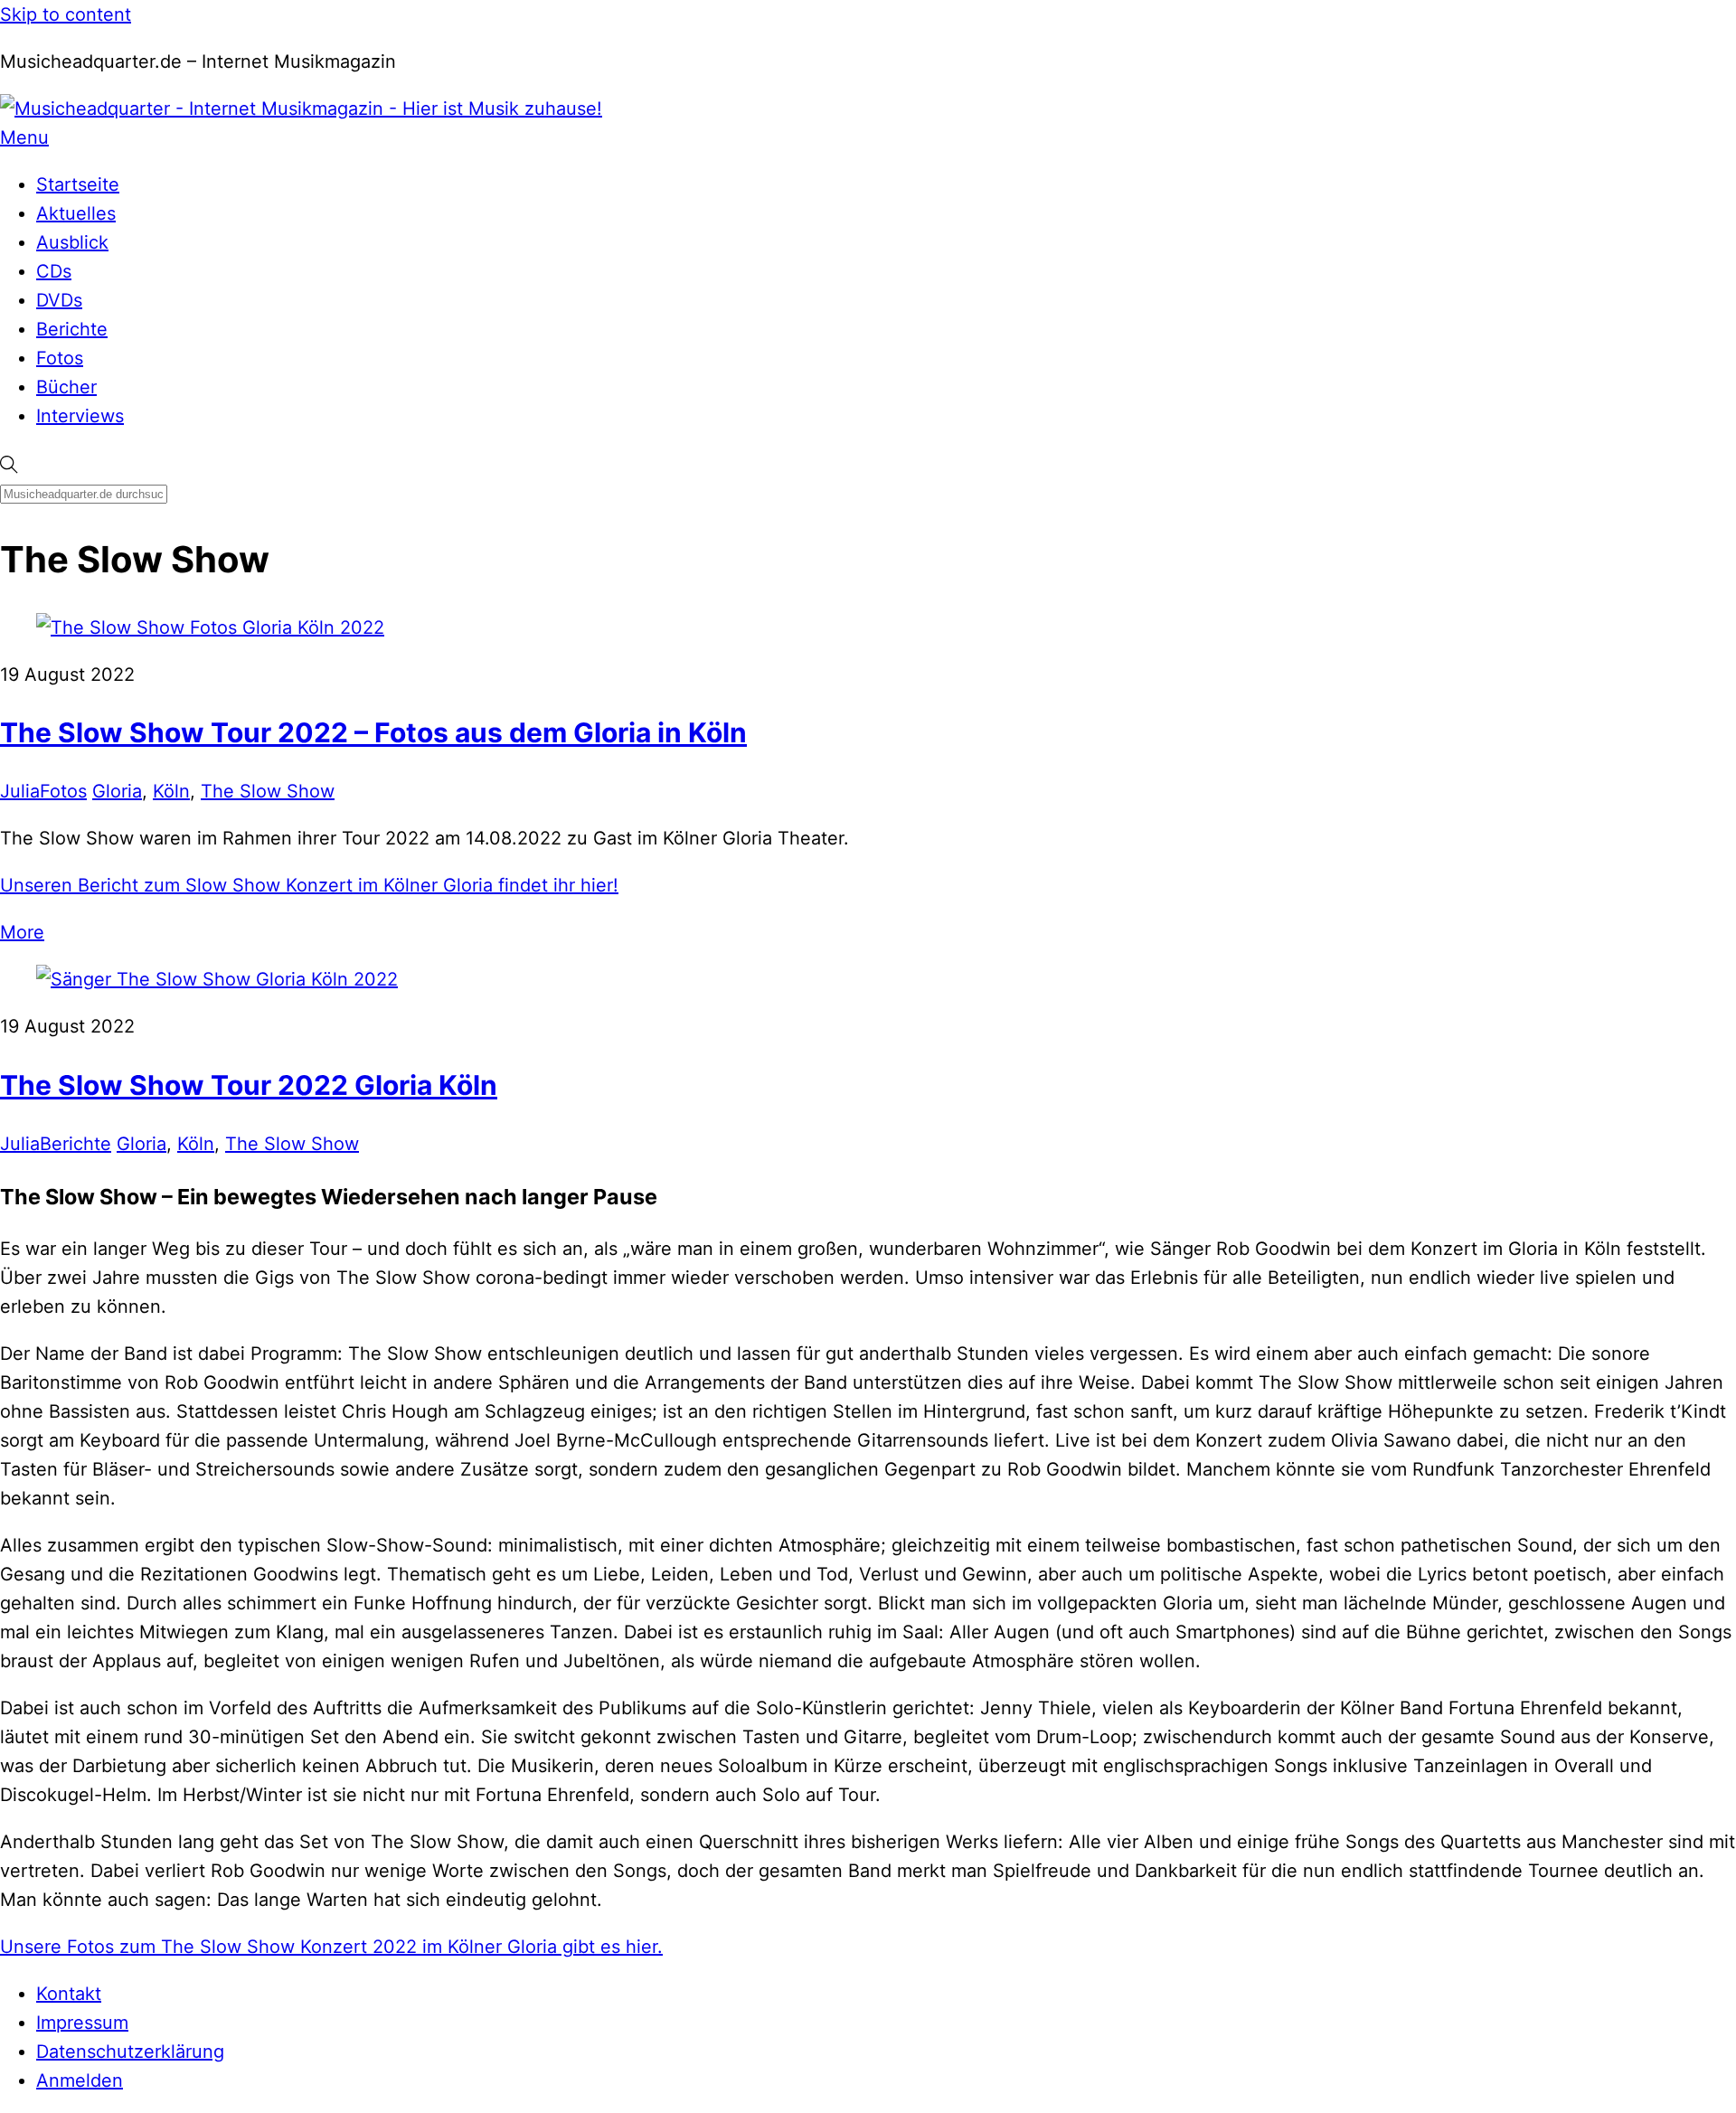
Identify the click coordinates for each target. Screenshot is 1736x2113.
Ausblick (72, 242)
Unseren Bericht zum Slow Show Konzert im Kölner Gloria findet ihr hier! (309, 885)
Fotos (60, 358)
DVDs (59, 300)
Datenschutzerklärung (130, 2052)
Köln (171, 791)
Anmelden (80, 2080)
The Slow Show (268, 791)
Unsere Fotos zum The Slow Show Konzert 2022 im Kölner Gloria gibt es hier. (331, 1947)
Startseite (78, 184)
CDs (54, 271)
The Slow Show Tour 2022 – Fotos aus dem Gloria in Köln (373, 732)
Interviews (80, 416)
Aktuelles (76, 213)
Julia (20, 791)
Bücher (66, 387)
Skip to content (66, 14)
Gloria (117, 791)
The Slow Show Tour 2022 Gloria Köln (249, 1085)
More (22, 932)
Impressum (82, 2023)
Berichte (72, 329)
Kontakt (69, 1994)
